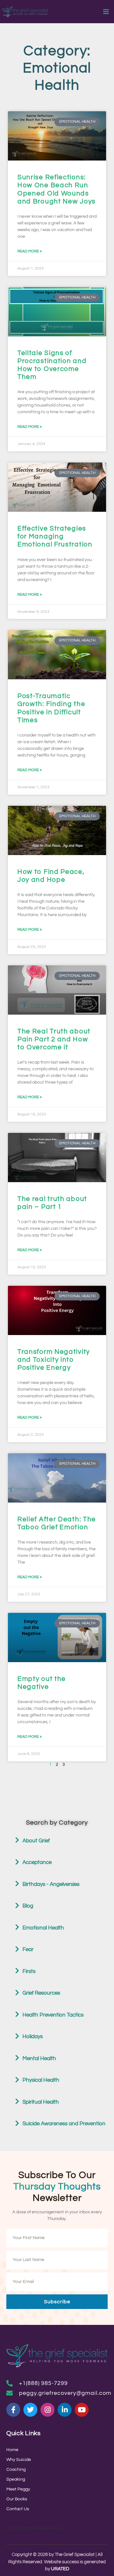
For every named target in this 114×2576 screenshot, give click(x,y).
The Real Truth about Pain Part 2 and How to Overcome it (54, 1039)
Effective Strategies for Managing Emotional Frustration (55, 536)
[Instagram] (47, 2410)
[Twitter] (30, 2410)
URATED (60, 2569)
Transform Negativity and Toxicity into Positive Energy (54, 1360)
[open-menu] (106, 12)
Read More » (30, 251)
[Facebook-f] (13, 2410)
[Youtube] (82, 2410)
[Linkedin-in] (65, 2410)
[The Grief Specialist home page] (25, 12)
